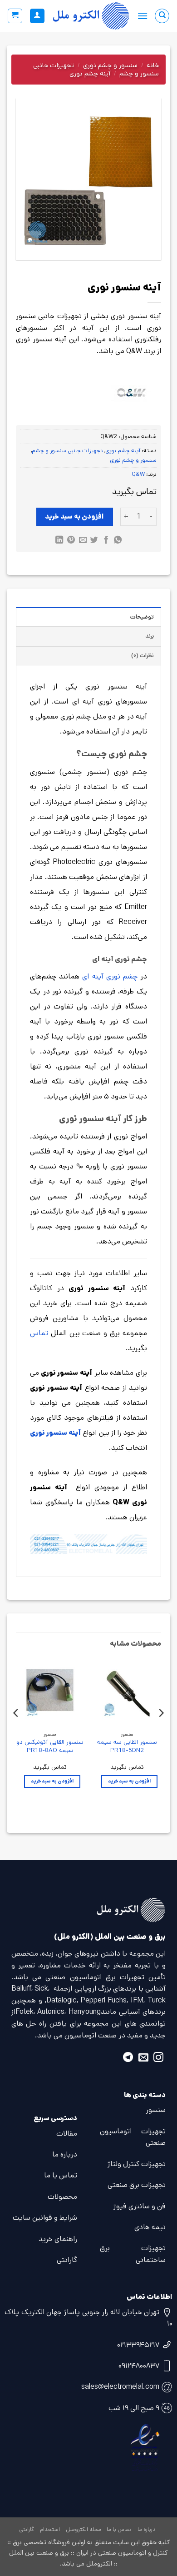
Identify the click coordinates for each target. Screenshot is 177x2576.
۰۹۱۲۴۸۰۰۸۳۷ (139, 2366)
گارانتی (67, 2260)
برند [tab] (150, 636)
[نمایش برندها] (130, 393)
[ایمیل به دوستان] (82, 541)
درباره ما (65, 2154)
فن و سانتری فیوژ (140, 2206)
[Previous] (161, 1731)
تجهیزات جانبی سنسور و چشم (67, 451)
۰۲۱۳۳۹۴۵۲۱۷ (138, 2345)
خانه (153, 65)
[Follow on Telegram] (128, 2059)
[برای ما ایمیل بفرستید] (143, 2059)
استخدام (50, 2529)
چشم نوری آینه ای (110, 976)
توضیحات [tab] (142, 617)
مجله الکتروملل (84, 2529)
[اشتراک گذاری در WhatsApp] (118, 541)
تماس (39, 1333)
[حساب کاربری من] (37, 16)
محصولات (62, 2197)
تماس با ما (61, 2175)
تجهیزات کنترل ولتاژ (137, 2164)
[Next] (16, 1731)
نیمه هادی (150, 2227)
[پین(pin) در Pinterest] (71, 541)
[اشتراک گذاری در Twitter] (94, 541)
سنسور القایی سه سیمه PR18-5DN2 (127, 1746)
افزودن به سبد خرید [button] (129, 1781)
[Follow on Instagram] (158, 2059)
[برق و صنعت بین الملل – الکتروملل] (91, 16)
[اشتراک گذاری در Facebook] (106, 541)
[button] (143, 16)
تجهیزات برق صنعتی (137, 2185)
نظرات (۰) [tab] (143, 656)
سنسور (156, 2110)
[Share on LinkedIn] (59, 541)
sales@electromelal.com (120, 2387)
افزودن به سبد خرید (74, 517)
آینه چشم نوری (90, 73)
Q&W (138, 474)
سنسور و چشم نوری (110, 65)
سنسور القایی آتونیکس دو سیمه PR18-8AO (50, 1746)
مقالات (67, 2134)
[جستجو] (162, 16)
